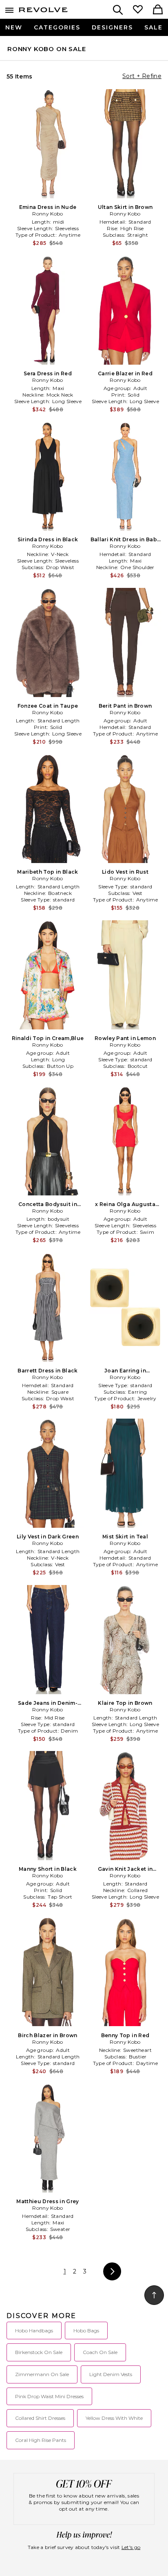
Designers (112, 27)
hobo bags (86, 2331)
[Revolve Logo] (43, 11)
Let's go (131, 2547)
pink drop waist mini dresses (49, 2396)
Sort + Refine (142, 76)
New (14, 27)
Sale (154, 27)
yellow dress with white (114, 2418)
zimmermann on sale (42, 2374)
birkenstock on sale (39, 2352)
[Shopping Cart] (158, 10)
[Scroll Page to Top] (154, 2295)
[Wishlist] (138, 10)
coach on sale (100, 2352)
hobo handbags (34, 2331)
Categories (57, 27)
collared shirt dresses (40, 2418)
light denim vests (111, 2374)
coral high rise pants (41, 2440)
